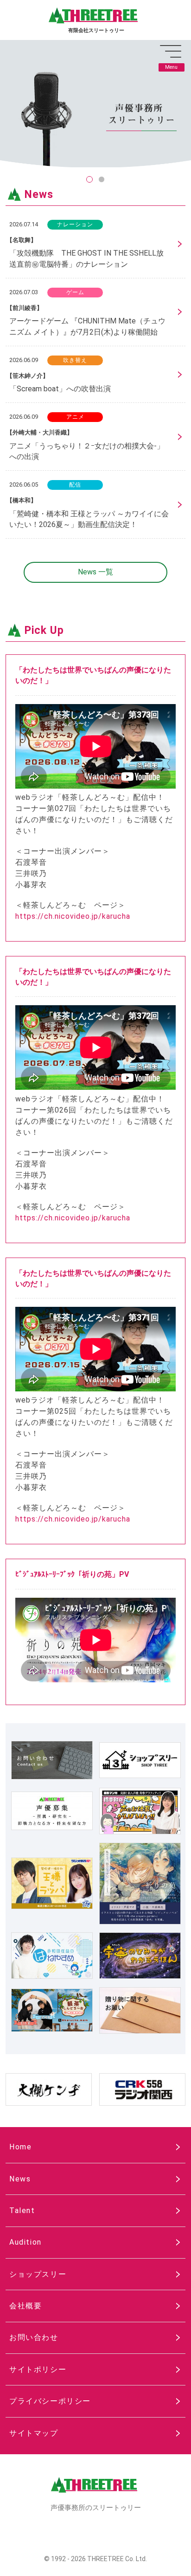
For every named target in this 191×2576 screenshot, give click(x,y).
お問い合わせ (34, 2337)
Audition (25, 2242)
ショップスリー (38, 2274)
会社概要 (25, 2306)
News (20, 2179)
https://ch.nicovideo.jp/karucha (73, 916)
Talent (22, 2210)
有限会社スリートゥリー (96, 30)
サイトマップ (34, 2433)
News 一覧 (95, 572)
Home (20, 2147)
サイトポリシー (38, 2369)
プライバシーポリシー (50, 2401)
